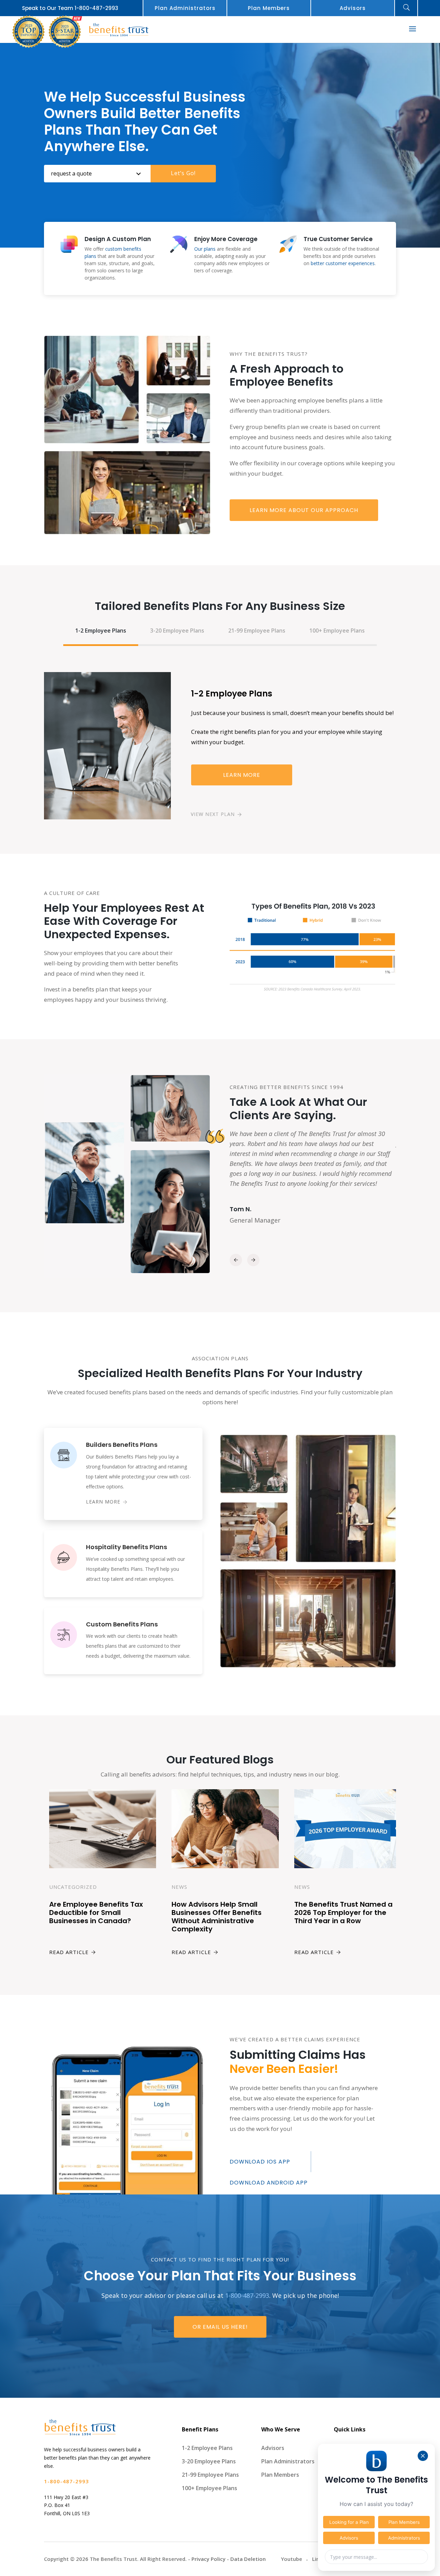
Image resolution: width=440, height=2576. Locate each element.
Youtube (291, 2559)
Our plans (205, 249)
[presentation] (236, 1260)
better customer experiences (343, 263)
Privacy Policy (208, 2559)
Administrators (404, 2538)
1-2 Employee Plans (101, 631)
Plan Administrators (185, 8)
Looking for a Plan (349, 2522)
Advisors (353, 8)
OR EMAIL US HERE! (220, 2327)
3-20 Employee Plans (177, 631)
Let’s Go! (183, 173)
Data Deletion (248, 2559)
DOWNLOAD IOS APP (260, 2162)
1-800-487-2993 (96, 8)
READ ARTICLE (69, 1952)
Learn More (242, 775)
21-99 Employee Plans (257, 631)
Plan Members (269, 8)
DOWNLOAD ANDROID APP (269, 2183)
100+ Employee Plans (337, 631)
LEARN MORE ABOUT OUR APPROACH (304, 510)
